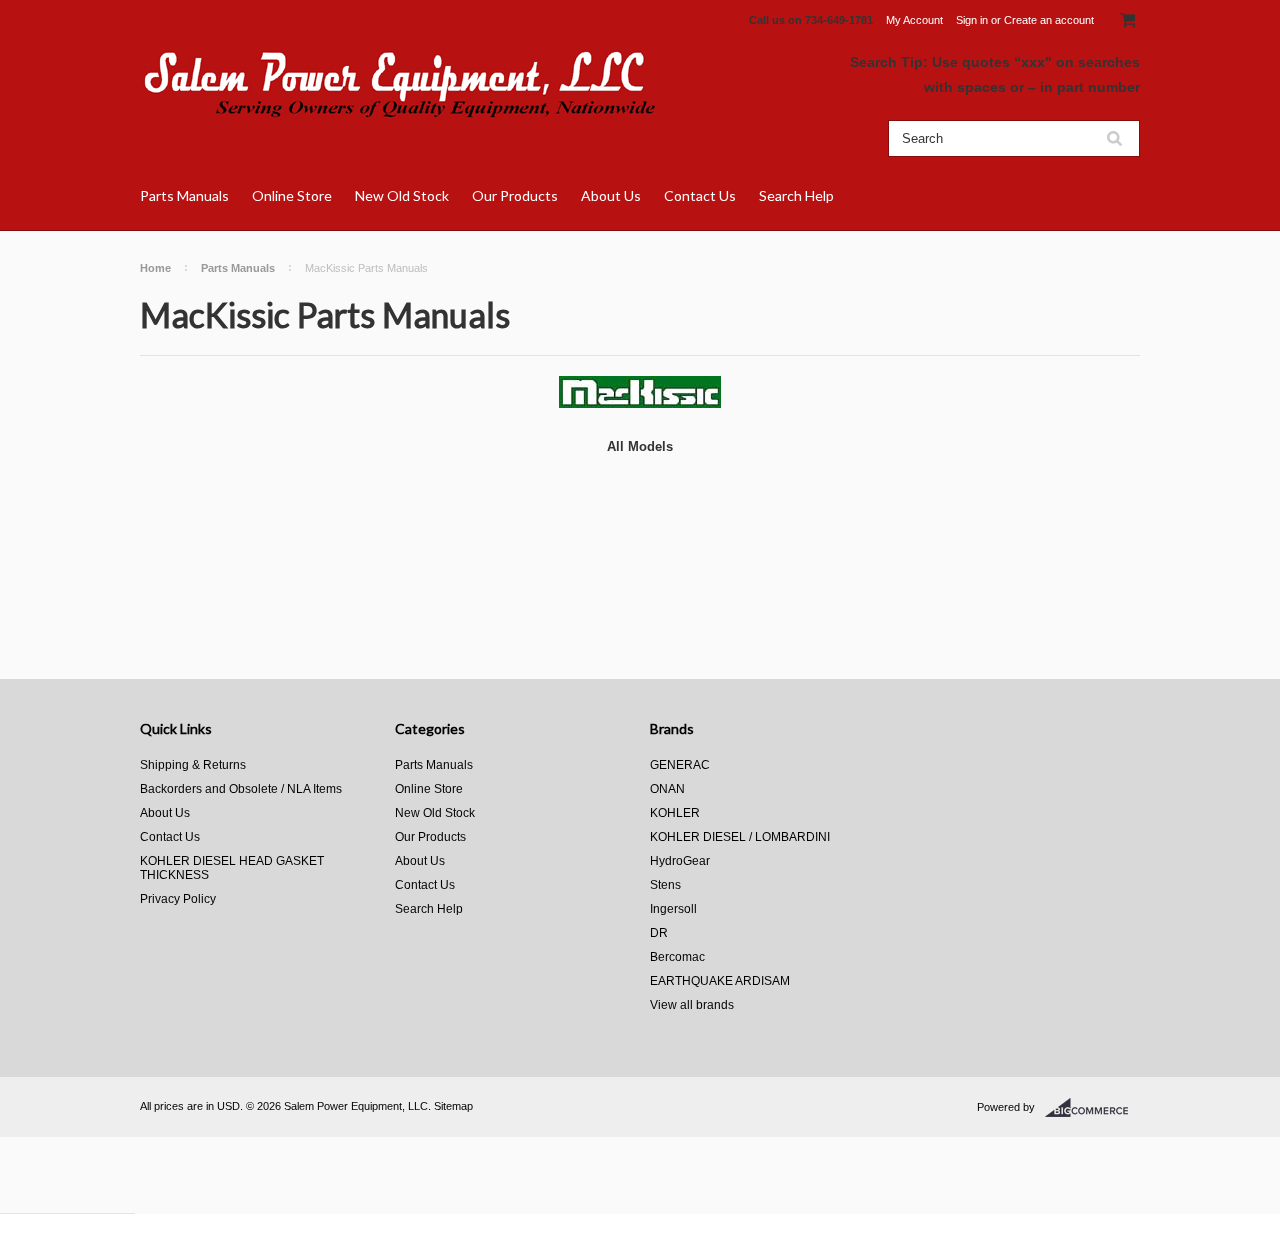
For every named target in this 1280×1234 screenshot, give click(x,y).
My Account (914, 20)
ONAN (667, 789)
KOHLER (675, 813)
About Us (611, 195)
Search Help (796, 195)
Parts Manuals (184, 195)
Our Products (515, 195)
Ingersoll (673, 909)
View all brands (692, 1005)
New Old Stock (402, 195)
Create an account (1049, 20)
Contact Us (700, 195)
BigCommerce (1092, 1108)
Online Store (292, 195)
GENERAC (680, 765)
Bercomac (677, 957)
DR (659, 933)
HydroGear (680, 861)
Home (155, 268)
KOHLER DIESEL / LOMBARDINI (740, 837)
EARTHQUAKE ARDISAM (720, 981)
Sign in (972, 20)
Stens (665, 885)
